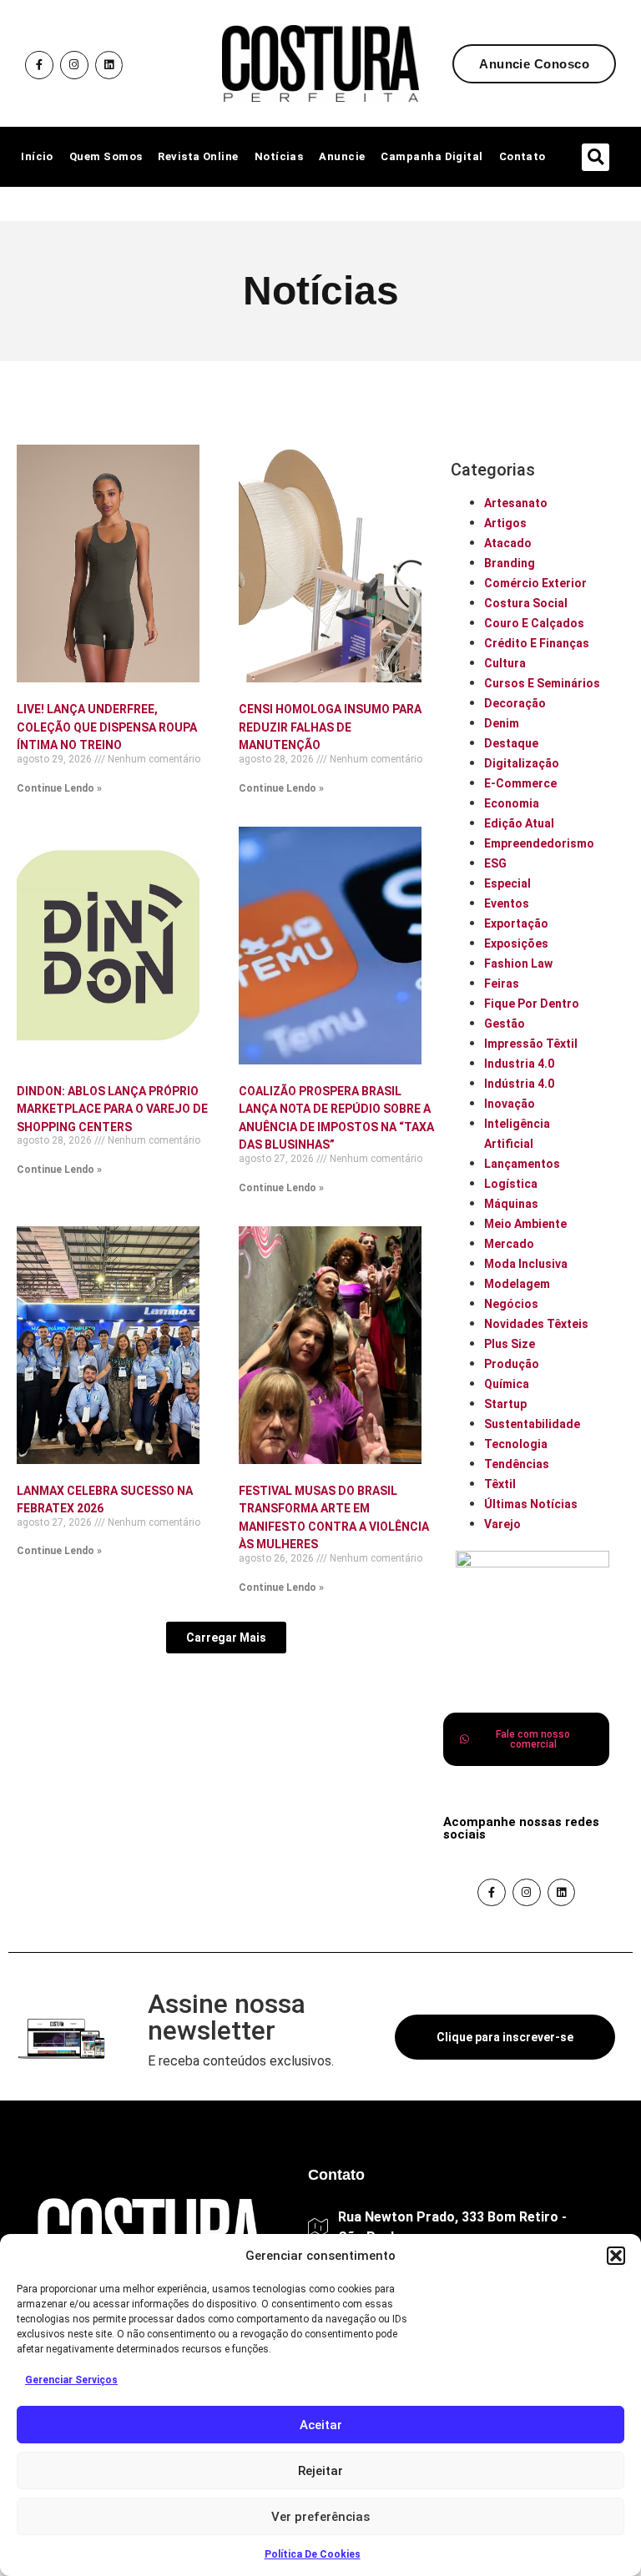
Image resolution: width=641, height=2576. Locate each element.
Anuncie (342, 156)
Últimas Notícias (531, 1504)
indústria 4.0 (519, 1084)
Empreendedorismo (539, 843)
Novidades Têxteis (536, 1324)
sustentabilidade (532, 1424)
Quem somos (106, 156)
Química (507, 1384)
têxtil (500, 1484)
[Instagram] (74, 65)
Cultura (505, 663)
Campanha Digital (432, 156)
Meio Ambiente (525, 1224)
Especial (507, 883)
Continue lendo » (59, 788)
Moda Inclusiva (526, 1264)
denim (502, 723)
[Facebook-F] (39, 65)
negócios (511, 1304)
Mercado (509, 1244)
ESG (495, 863)
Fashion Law (518, 963)
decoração (515, 703)
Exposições (516, 943)
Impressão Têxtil (531, 1044)
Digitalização (522, 763)
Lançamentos (522, 1164)
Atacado (508, 543)
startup (505, 1404)
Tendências (517, 1464)
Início (37, 156)
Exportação (516, 923)
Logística (511, 1184)
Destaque (511, 743)
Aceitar (321, 2425)
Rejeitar (320, 2471)
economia (512, 803)
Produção (512, 1364)
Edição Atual (519, 823)
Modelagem (517, 1284)
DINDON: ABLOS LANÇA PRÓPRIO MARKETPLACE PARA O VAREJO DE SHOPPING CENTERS (112, 1109)
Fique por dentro (532, 1004)
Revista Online (198, 156)
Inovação (510, 1104)
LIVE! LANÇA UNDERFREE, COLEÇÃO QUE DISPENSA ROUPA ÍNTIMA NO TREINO (107, 727)
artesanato (516, 503)
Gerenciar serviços (71, 2380)
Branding (510, 563)
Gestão (505, 1024)
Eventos (507, 903)
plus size (510, 1344)
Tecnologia (516, 1444)
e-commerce (520, 783)
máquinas (511, 1204)
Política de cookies (313, 2554)
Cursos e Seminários (542, 683)
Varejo (502, 1524)
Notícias (279, 156)
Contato (522, 156)
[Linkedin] (109, 65)
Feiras (502, 984)
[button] (616, 2256)
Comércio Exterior (535, 583)
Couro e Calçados (534, 623)
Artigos (505, 523)
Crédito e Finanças (537, 643)
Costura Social (526, 603)
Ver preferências (320, 2517)
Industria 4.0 (519, 1064)
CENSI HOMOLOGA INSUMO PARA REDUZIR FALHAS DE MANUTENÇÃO (330, 727)
